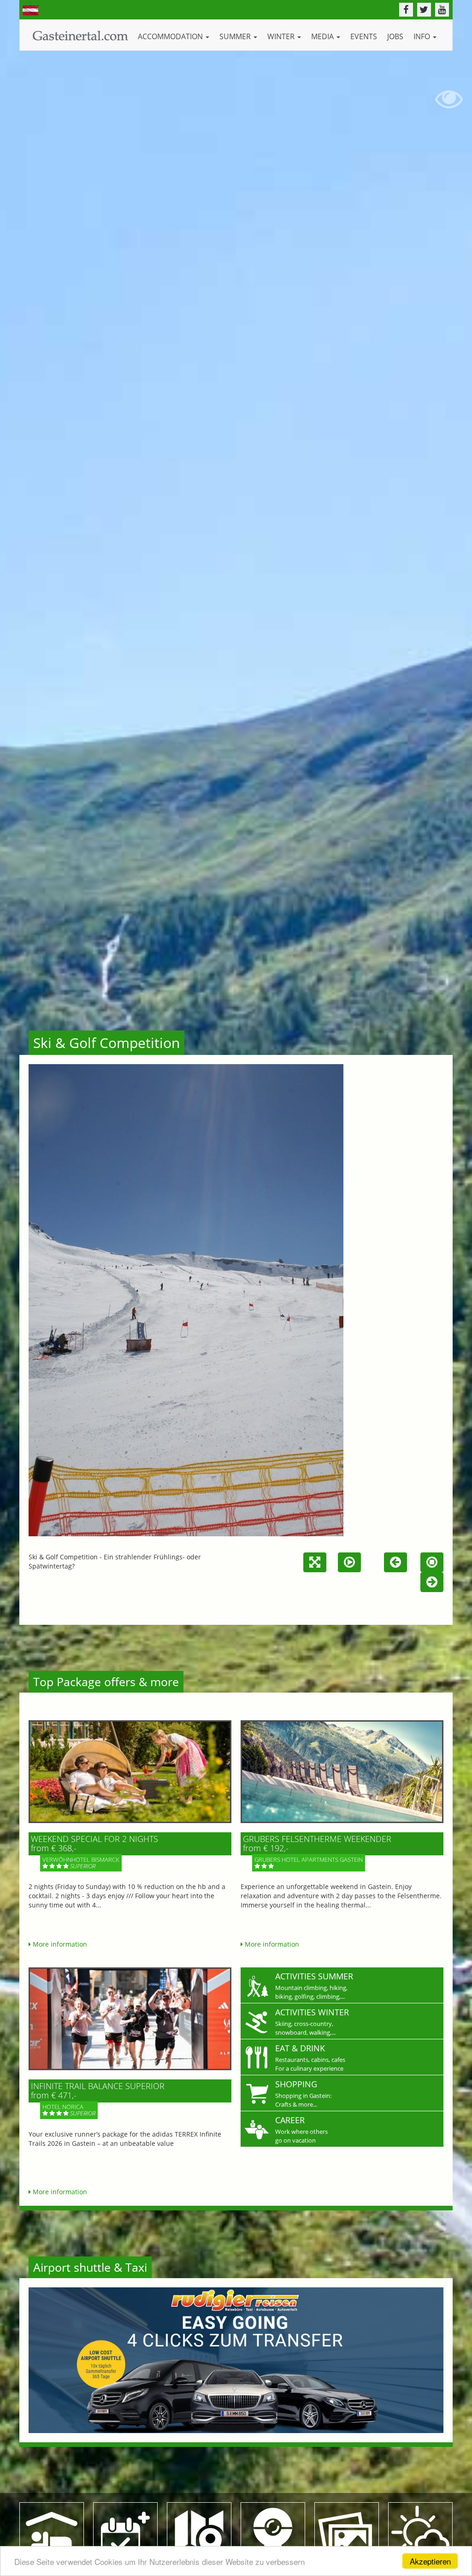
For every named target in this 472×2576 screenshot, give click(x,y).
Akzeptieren (430, 2561)
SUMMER (236, 36)
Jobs (395, 36)
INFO (423, 36)
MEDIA (323, 36)
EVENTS (364, 36)
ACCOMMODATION (171, 36)
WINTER (282, 36)
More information (59, 1944)
